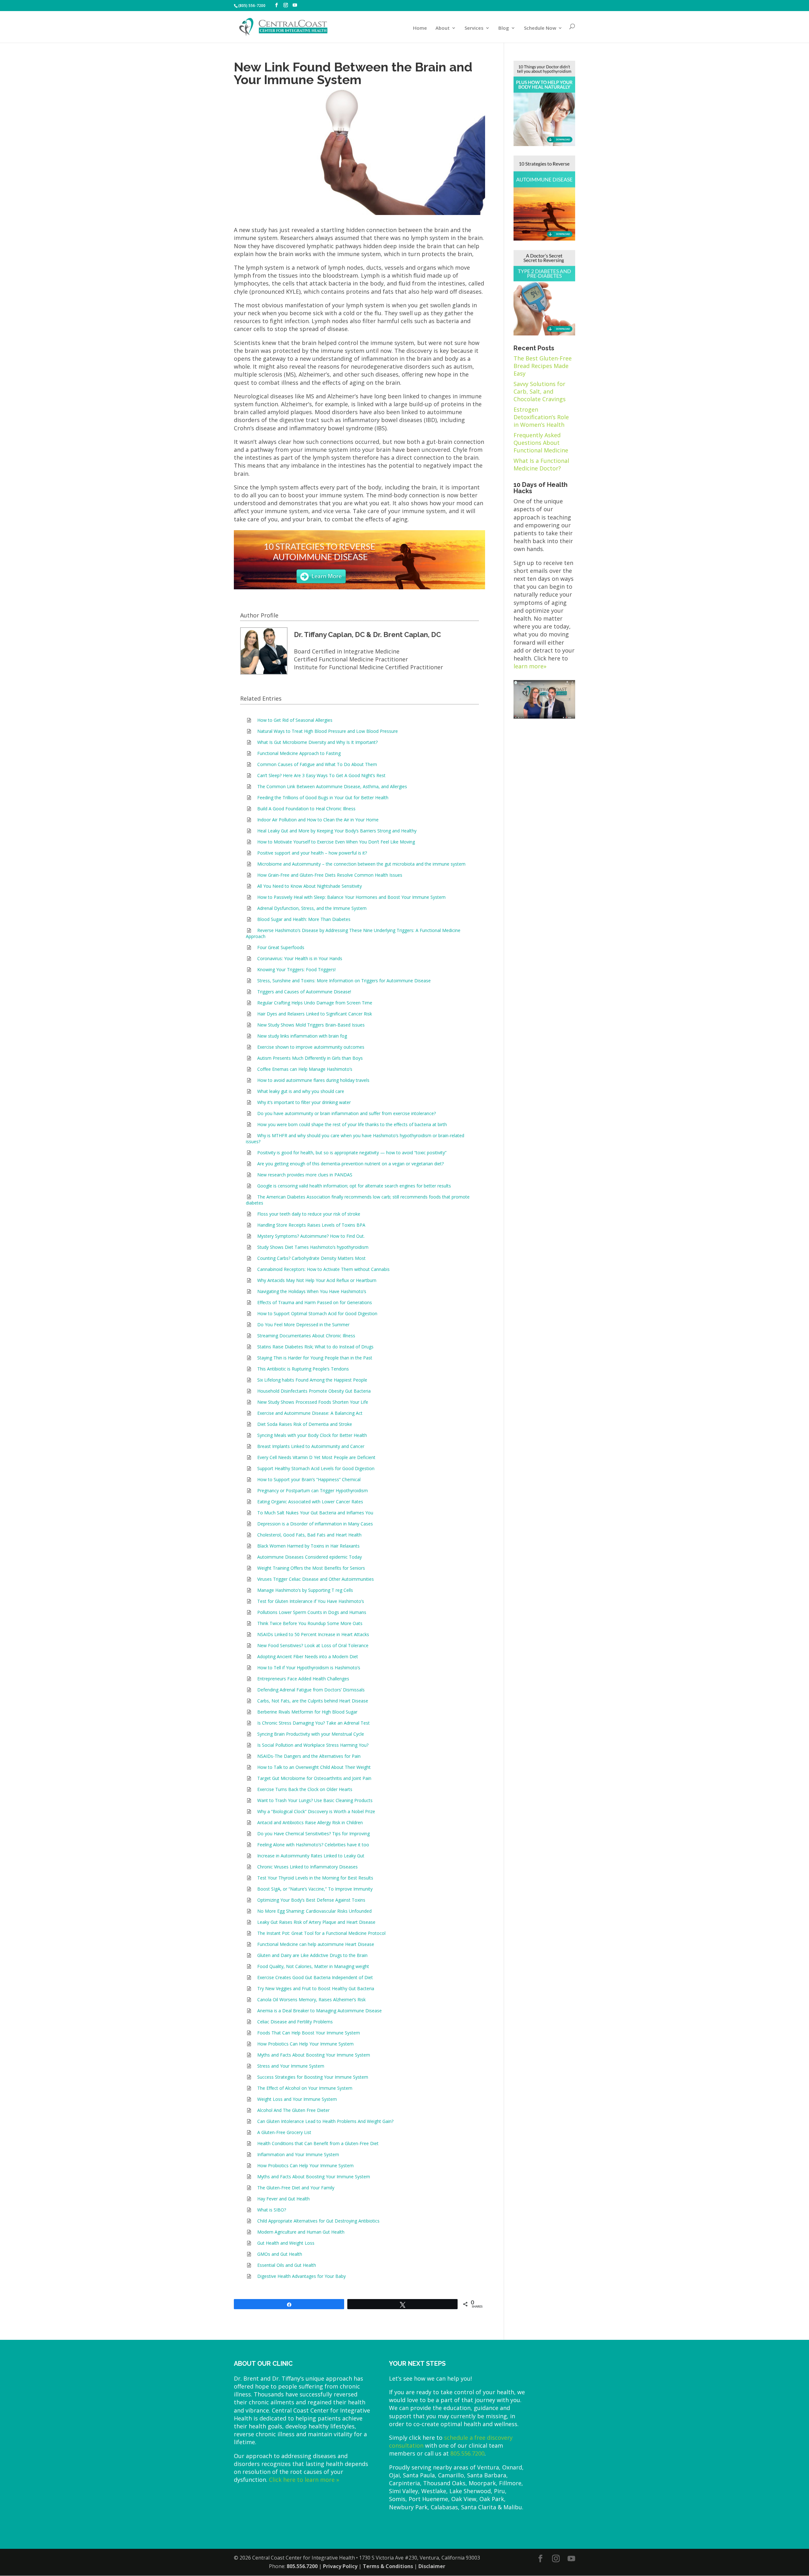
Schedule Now (540, 28)
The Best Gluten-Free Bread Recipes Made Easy (543, 366)
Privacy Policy (340, 2566)
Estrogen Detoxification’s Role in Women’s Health (541, 417)
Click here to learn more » (304, 2480)
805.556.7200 (467, 2453)
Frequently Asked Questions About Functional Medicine (541, 443)
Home (420, 28)
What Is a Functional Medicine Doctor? (541, 464)
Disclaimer (432, 2566)
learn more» (530, 666)
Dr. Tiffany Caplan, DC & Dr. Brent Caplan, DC (367, 635)
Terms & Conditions (388, 2566)
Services (474, 28)
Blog (504, 28)
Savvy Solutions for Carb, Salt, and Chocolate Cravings (540, 391)
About (443, 28)
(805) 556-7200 (252, 6)
